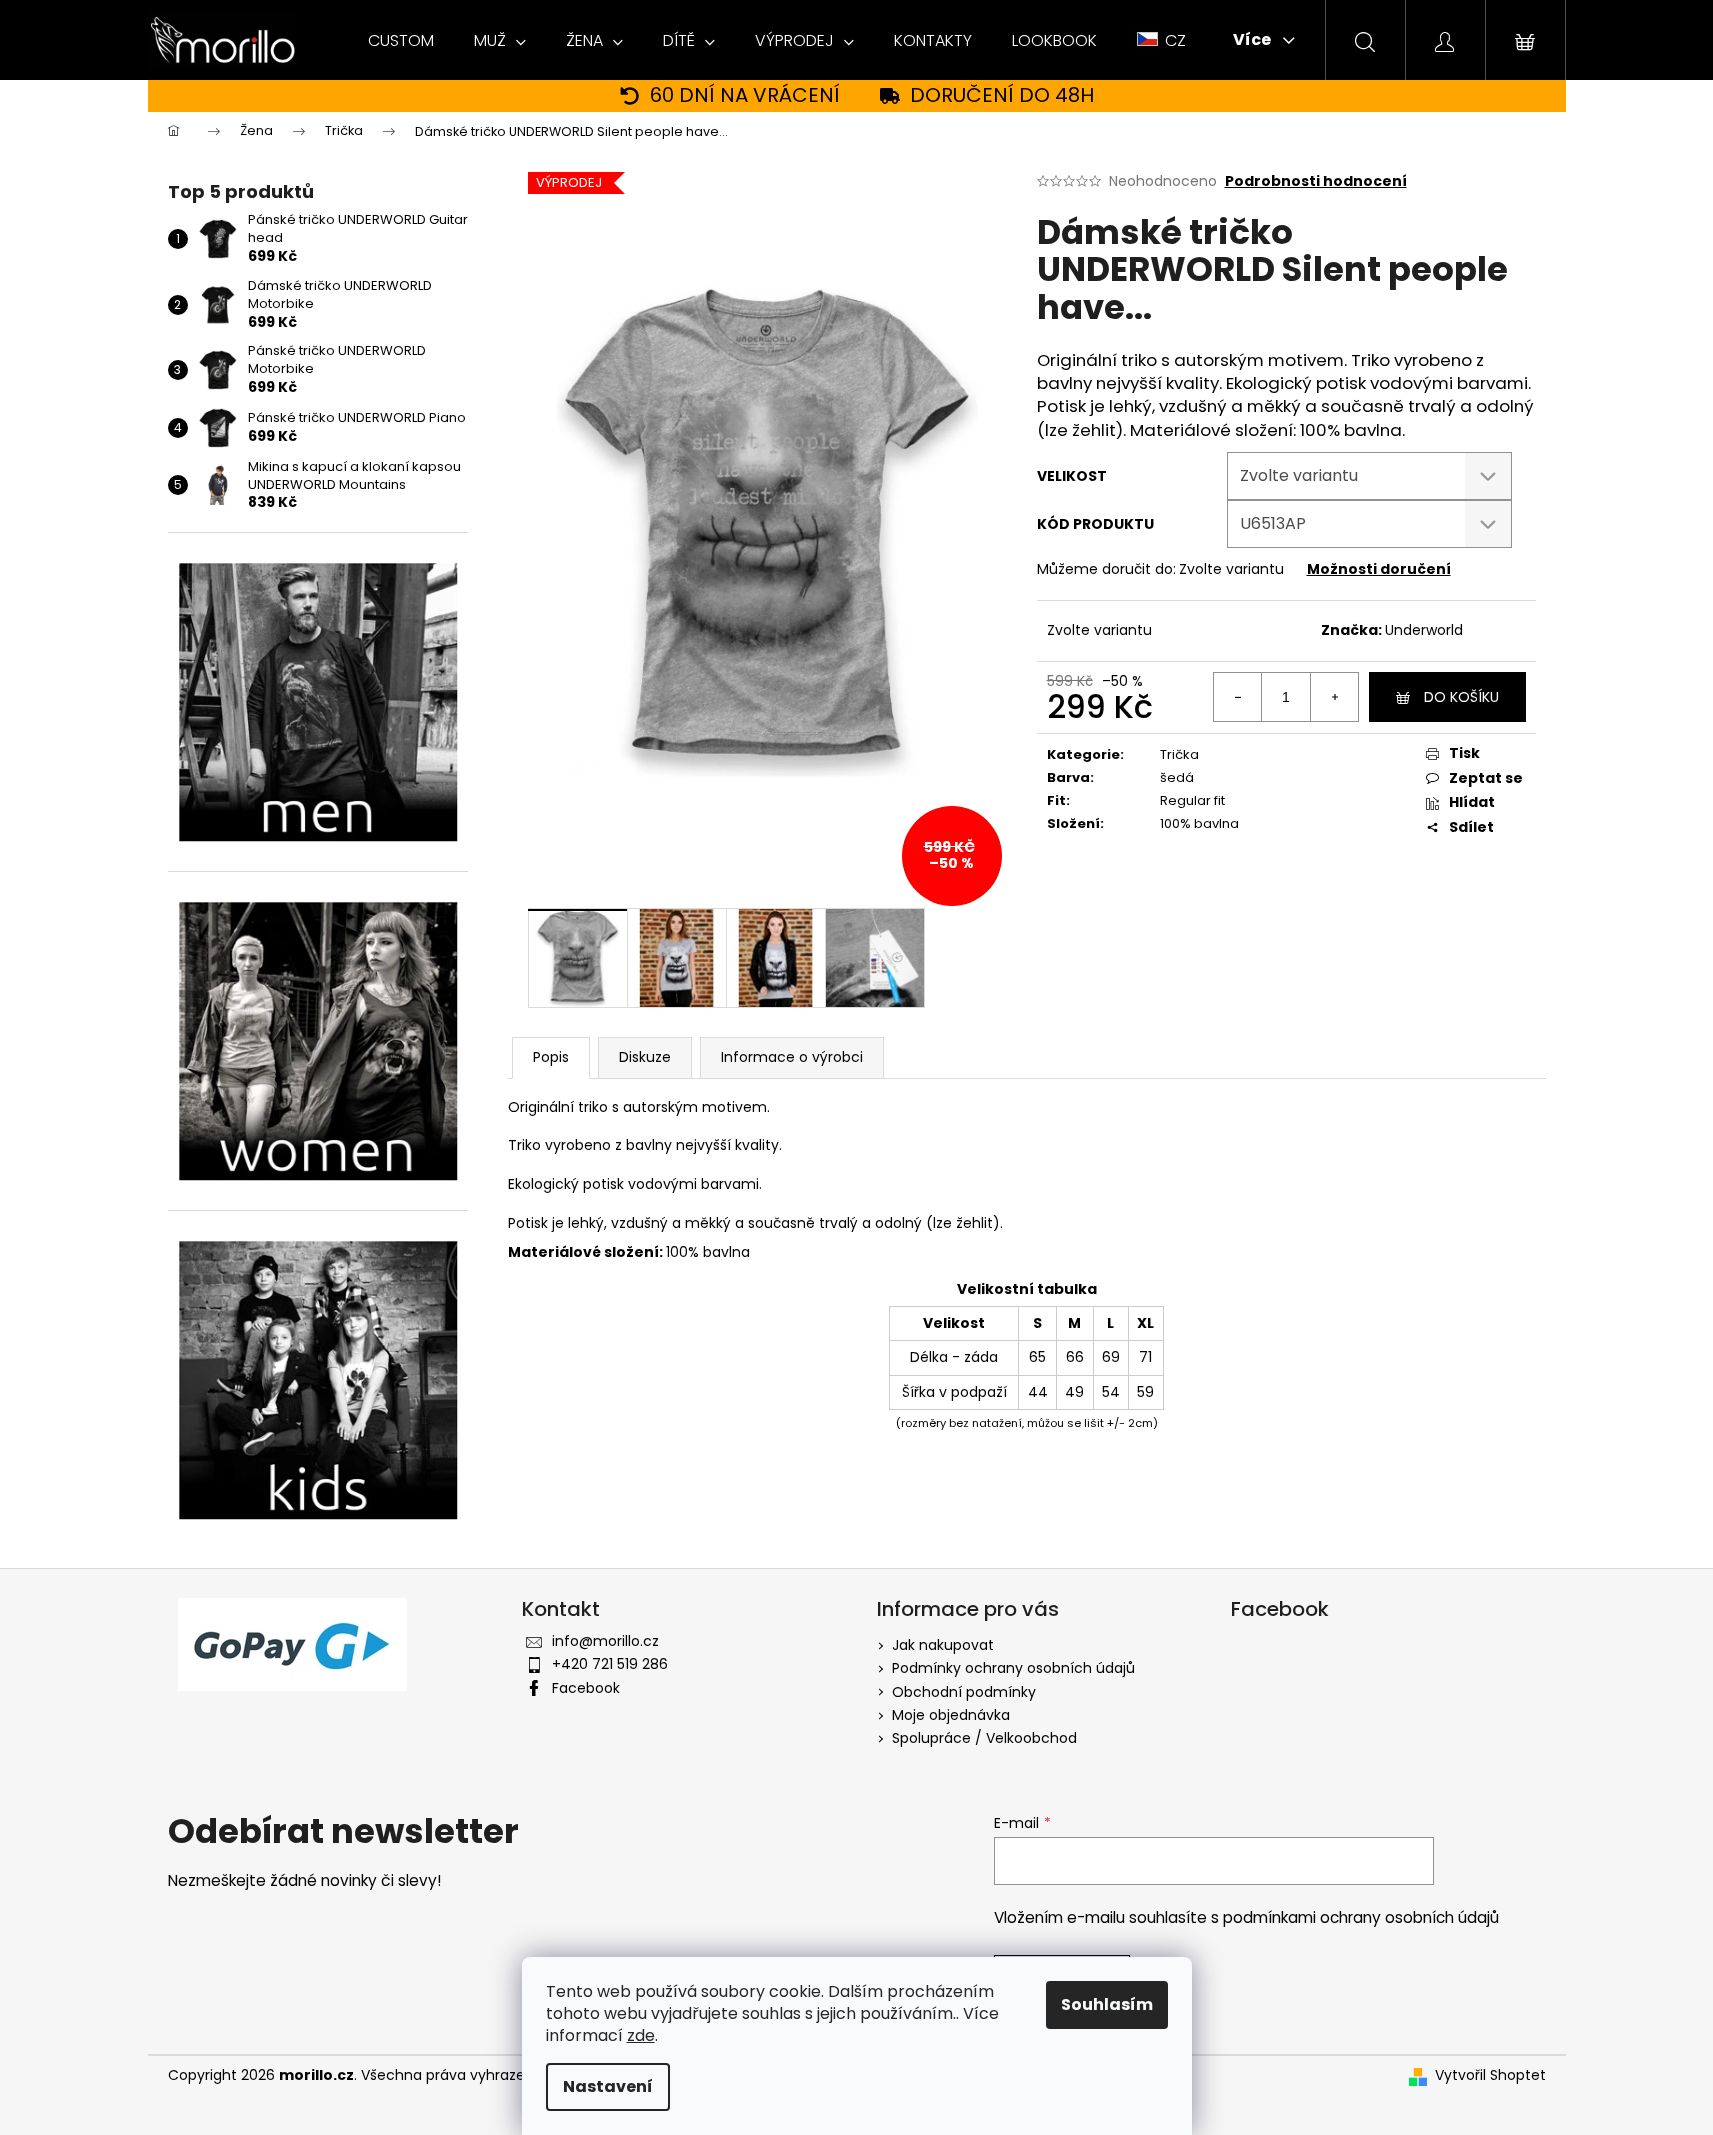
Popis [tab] (551, 1057)
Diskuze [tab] (645, 1057)
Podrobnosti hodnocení (1316, 181)
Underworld (1424, 630)
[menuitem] (401, 41)
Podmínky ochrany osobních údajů (1013, 1668)
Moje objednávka (951, 1715)
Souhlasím (1107, 2004)
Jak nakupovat (943, 1645)
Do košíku (1461, 697)
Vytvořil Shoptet (1490, 2075)
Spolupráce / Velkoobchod (984, 1738)
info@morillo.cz (605, 1641)
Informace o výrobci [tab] (792, 1057)
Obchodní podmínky (964, 1692)
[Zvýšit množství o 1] (1334, 697)
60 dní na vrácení (745, 95)
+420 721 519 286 (610, 1664)
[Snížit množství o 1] (1238, 697)
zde (641, 2035)
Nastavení (608, 2086)
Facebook (586, 1688)
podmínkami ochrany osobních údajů (1361, 1917)
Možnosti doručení (1379, 569)
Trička (1179, 754)
